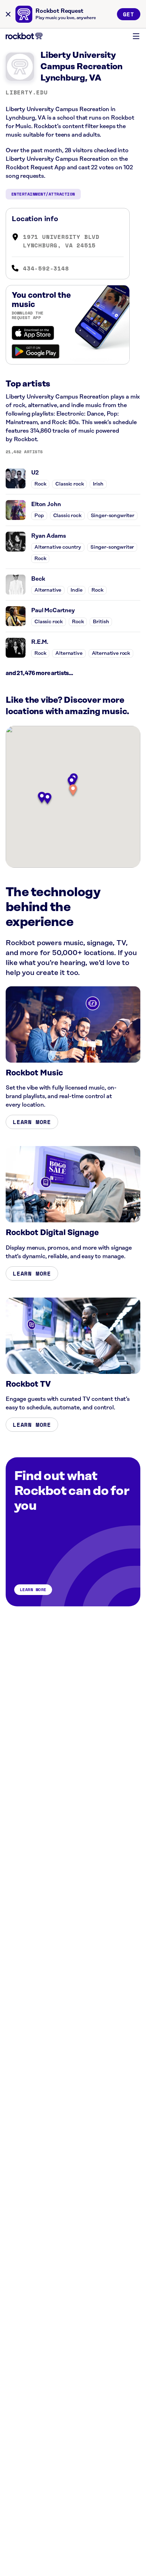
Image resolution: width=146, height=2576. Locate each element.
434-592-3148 (46, 268)
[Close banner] (8, 14)
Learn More (32, 1122)
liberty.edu (27, 92)
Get (129, 14)
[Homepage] (24, 36)
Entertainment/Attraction (43, 194)
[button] (73, 791)
